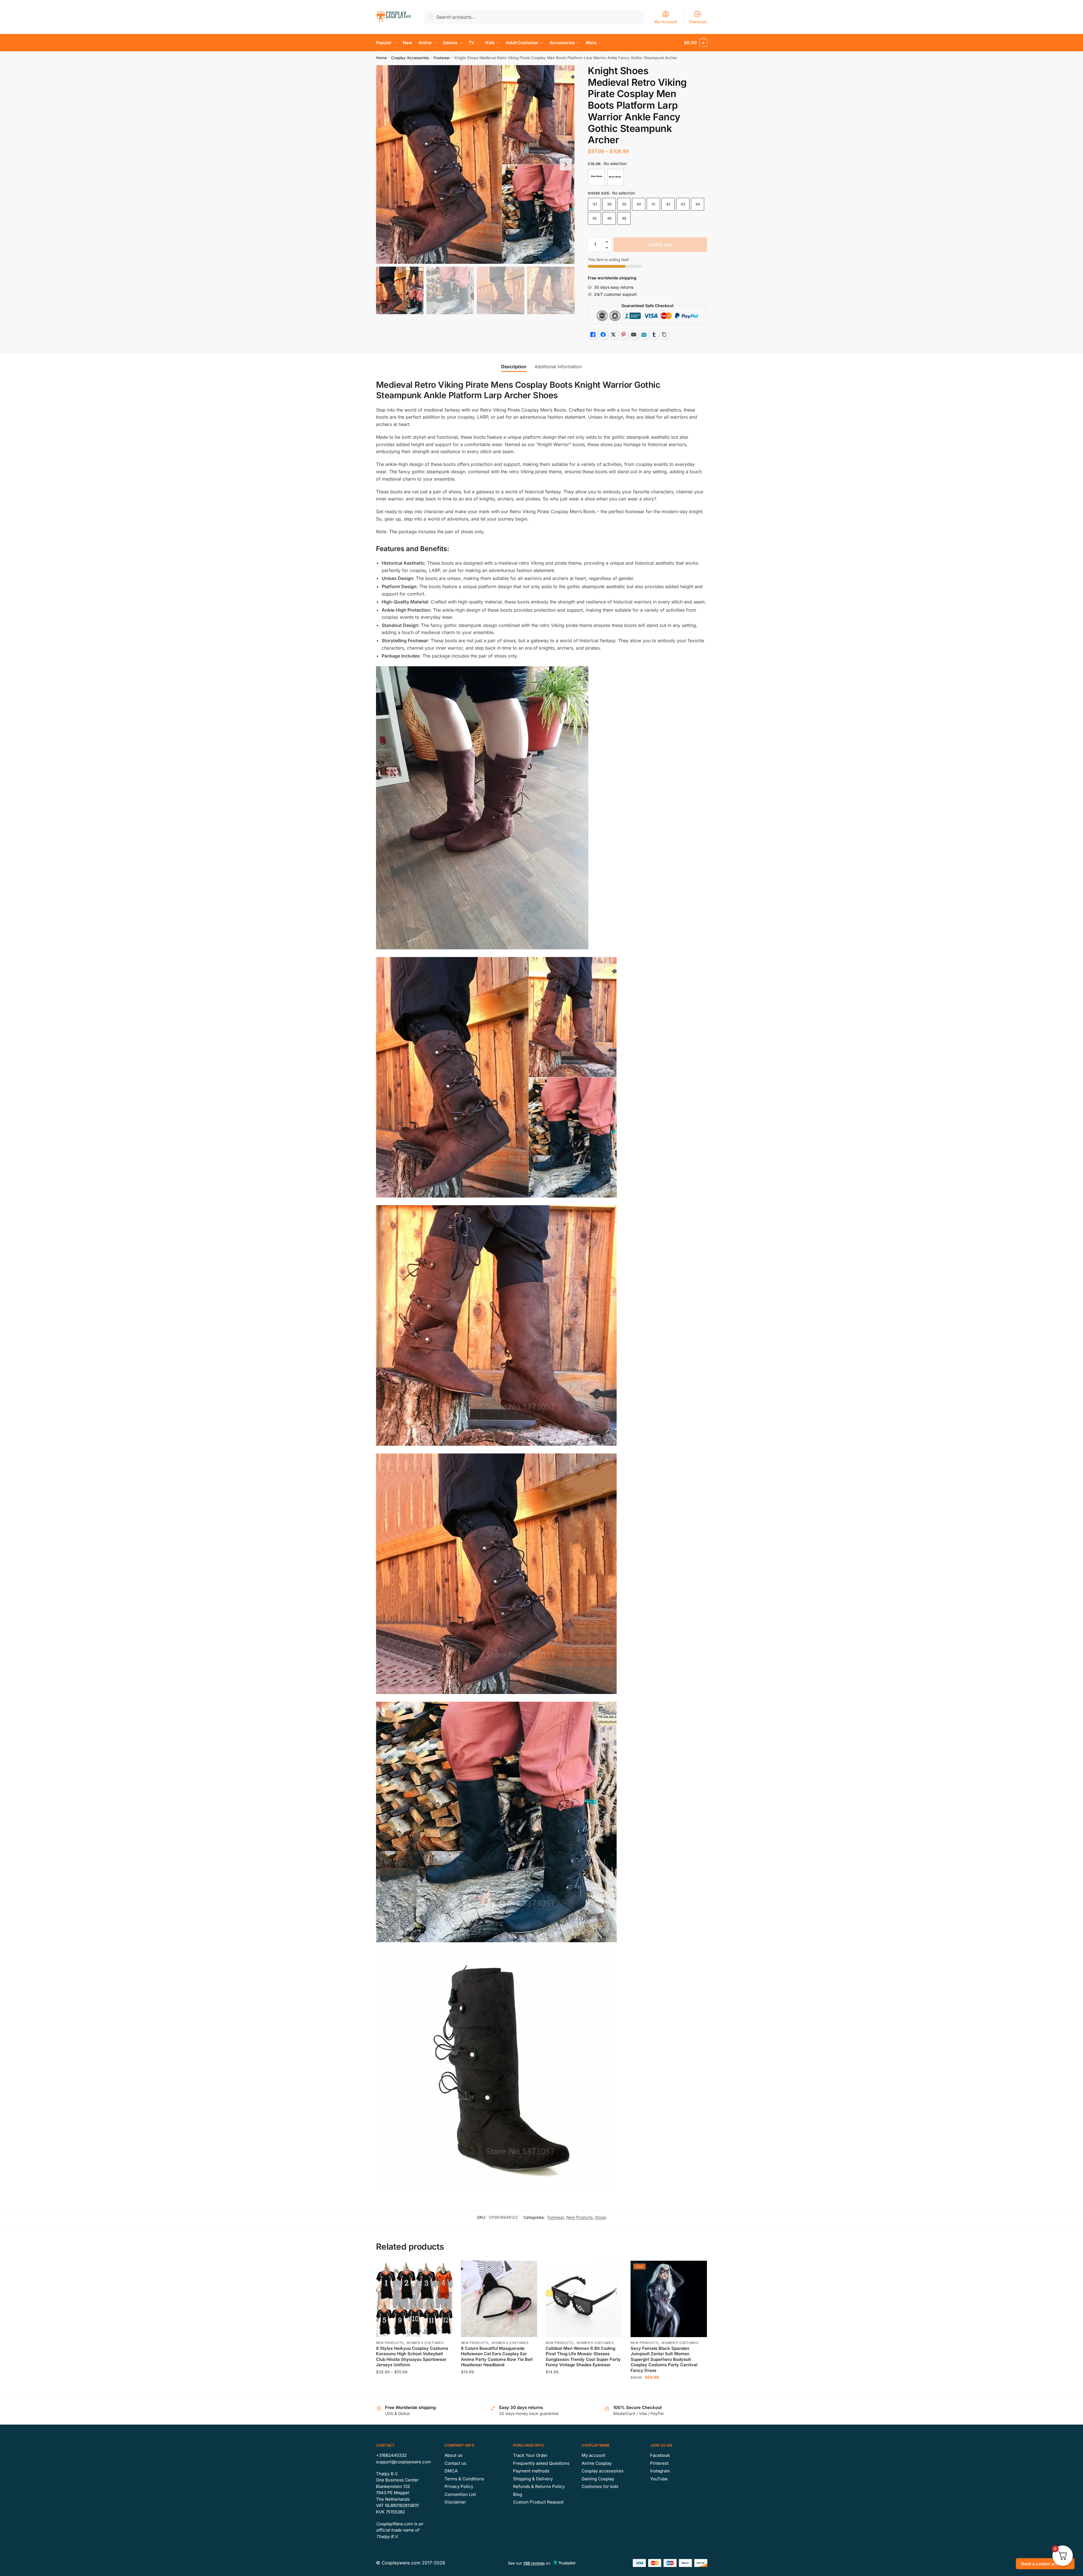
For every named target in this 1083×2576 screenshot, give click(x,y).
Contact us (455, 2463)
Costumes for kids (600, 2486)
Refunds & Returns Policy (539, 2486)
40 (639, 204)
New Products (579, 2217)
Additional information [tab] (558, 367)
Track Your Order (530, 2455)
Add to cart (660, 245)
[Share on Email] (634, 335)
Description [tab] (514, 367)
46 (609, 218)
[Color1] (596, 177)
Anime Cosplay (597, 2463)
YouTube (659, 2479)
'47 (595, 204)
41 (653, 204)
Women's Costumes (425, 2343)
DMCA (451, 2471)
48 (624, 218)
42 (668, 204)
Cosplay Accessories (410, 58)
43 (683, 204)
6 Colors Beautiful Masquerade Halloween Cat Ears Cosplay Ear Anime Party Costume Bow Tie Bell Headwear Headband (497, 2357)
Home (381, 58)
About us (453, 2455)
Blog (518, 2494)
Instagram (660, 2471)
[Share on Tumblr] (654, 335)
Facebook (660, 2455)
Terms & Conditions (464, 2479)
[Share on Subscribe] (644, 335)
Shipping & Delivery (533, 2479)
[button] (566, 164)
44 (698, 204)
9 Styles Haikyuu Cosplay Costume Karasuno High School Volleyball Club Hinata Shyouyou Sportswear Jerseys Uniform (412, 2357)
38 (609, 204)
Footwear (442, 58)
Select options (414, 2389)
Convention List (460, 2494)
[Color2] (616, 177)
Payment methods (531, 2471)
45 (595, 218)
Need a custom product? (1045, 2564)
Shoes (601, 2217)
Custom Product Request (538, 2502)
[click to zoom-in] (475, 164)
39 (624, 204)
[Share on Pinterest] (623, 335)
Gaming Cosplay (598, 2479)
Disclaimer (455, 2502)
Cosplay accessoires (603, 2471)
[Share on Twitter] (613, 335)
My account (593, 2455)
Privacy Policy (459, 2486)
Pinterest (659, 2463)
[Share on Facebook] (603, 335)
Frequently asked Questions (541, 2463)
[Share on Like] (593, 335)
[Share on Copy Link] (664, 335)
